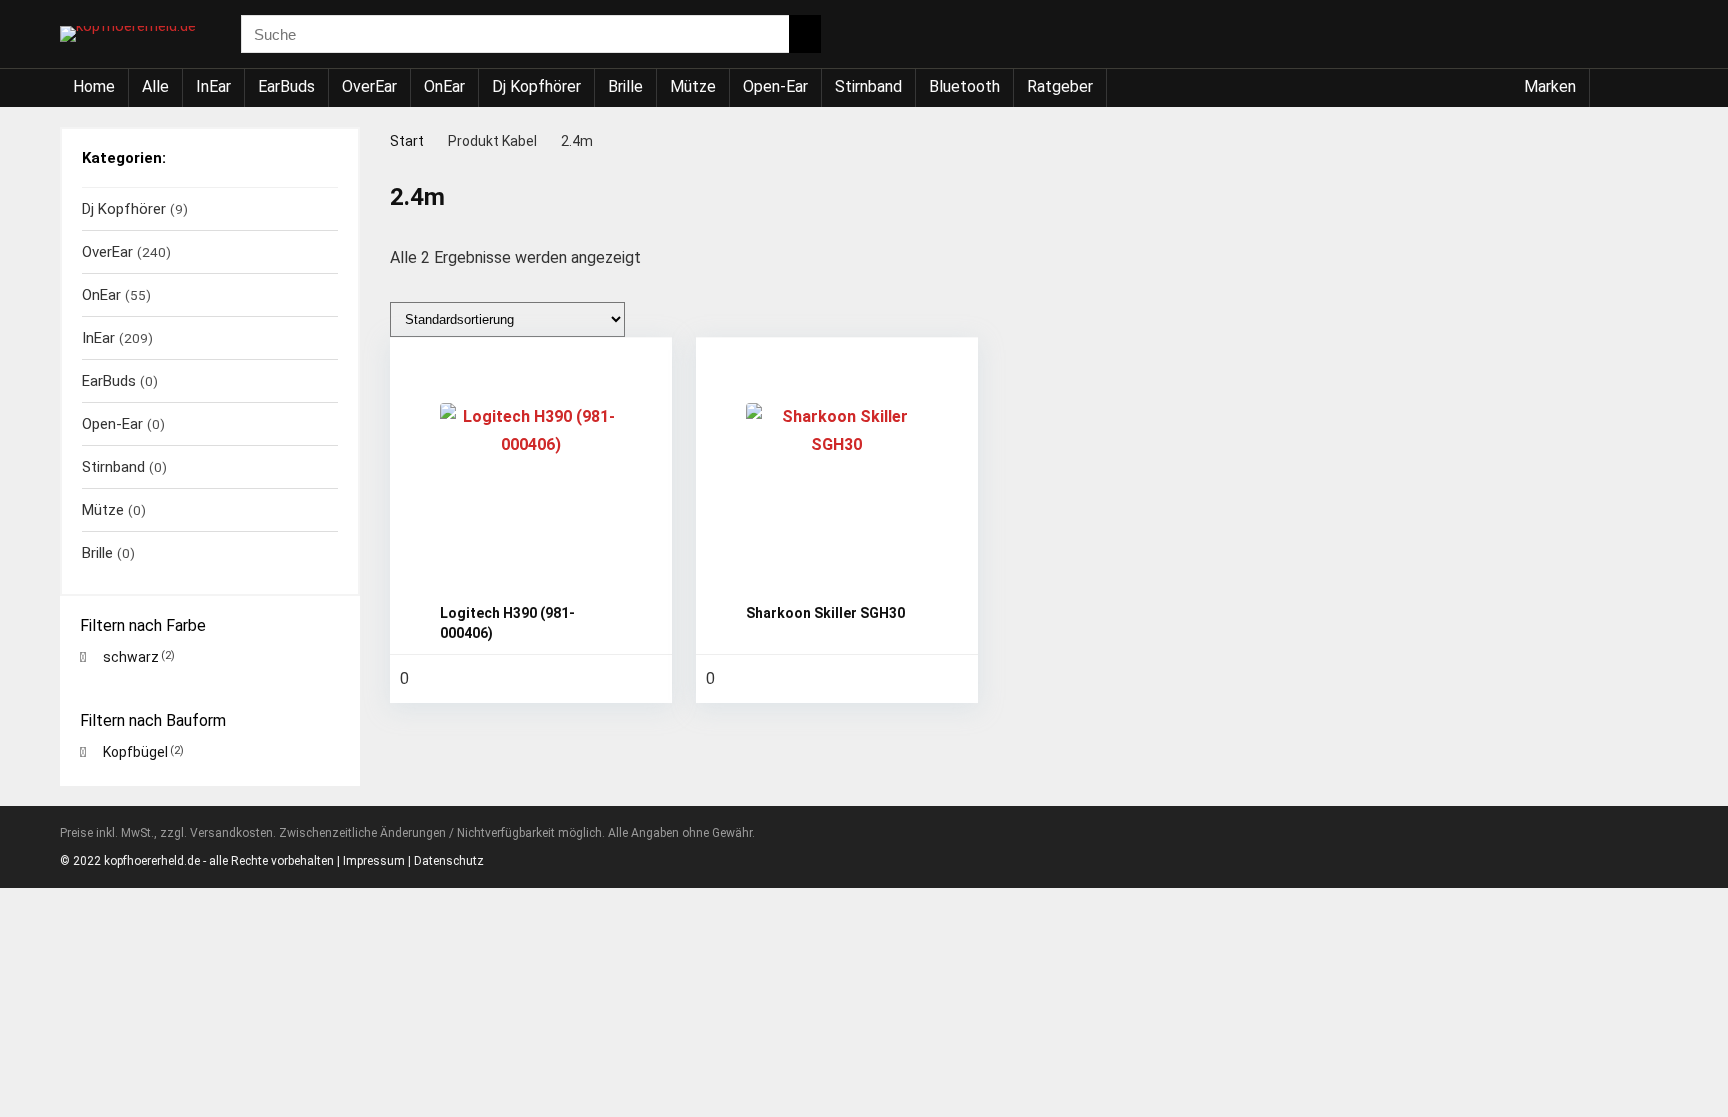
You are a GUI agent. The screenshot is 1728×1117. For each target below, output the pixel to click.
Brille (625, 86)
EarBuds (286, 86)
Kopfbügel (135, 752)
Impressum (374, 861)
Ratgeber (1060, 86)
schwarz (131, 657)
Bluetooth (964, 86)
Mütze (693, 86)
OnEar (444, 86)
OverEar (369, 86)
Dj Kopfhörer (536, 86)
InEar (213, 86)
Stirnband (868, 86)
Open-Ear (775, 86)
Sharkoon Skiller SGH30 (825, 613)
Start (407, 141)
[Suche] (805, 34)
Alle (155, 86)
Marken (1550, 86)
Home (94, 86)
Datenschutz (449, 861)
